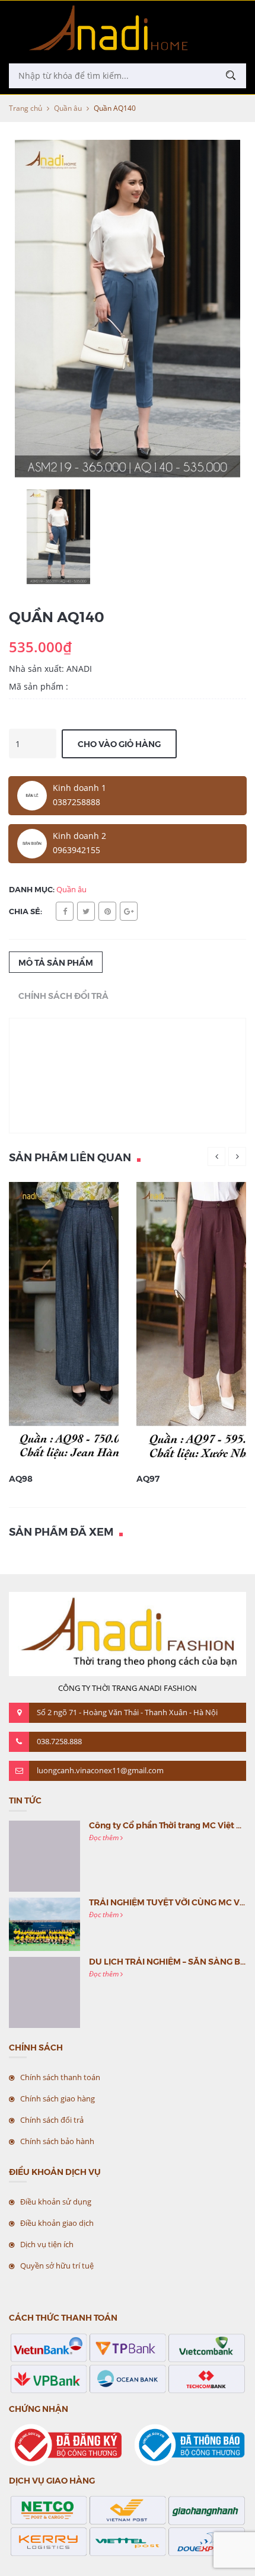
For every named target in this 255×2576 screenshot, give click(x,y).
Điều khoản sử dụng (56, 2202)
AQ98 (21, 1478)
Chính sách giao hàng (58, 2098)
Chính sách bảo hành (57, 2141)
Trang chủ (26, 108)
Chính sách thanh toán (60, 2077)
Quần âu (68, 108)
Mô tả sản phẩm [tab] (56, 962)
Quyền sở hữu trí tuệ (57, 2266)
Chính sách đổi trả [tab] (63, 995)
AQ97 (148, 1478)
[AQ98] (90, 1323)
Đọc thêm (105, 1838)
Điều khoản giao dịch (57, 2223)
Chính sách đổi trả (52, 2120)
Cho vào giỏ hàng (119, 744)
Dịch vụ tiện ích (47, 2244)
